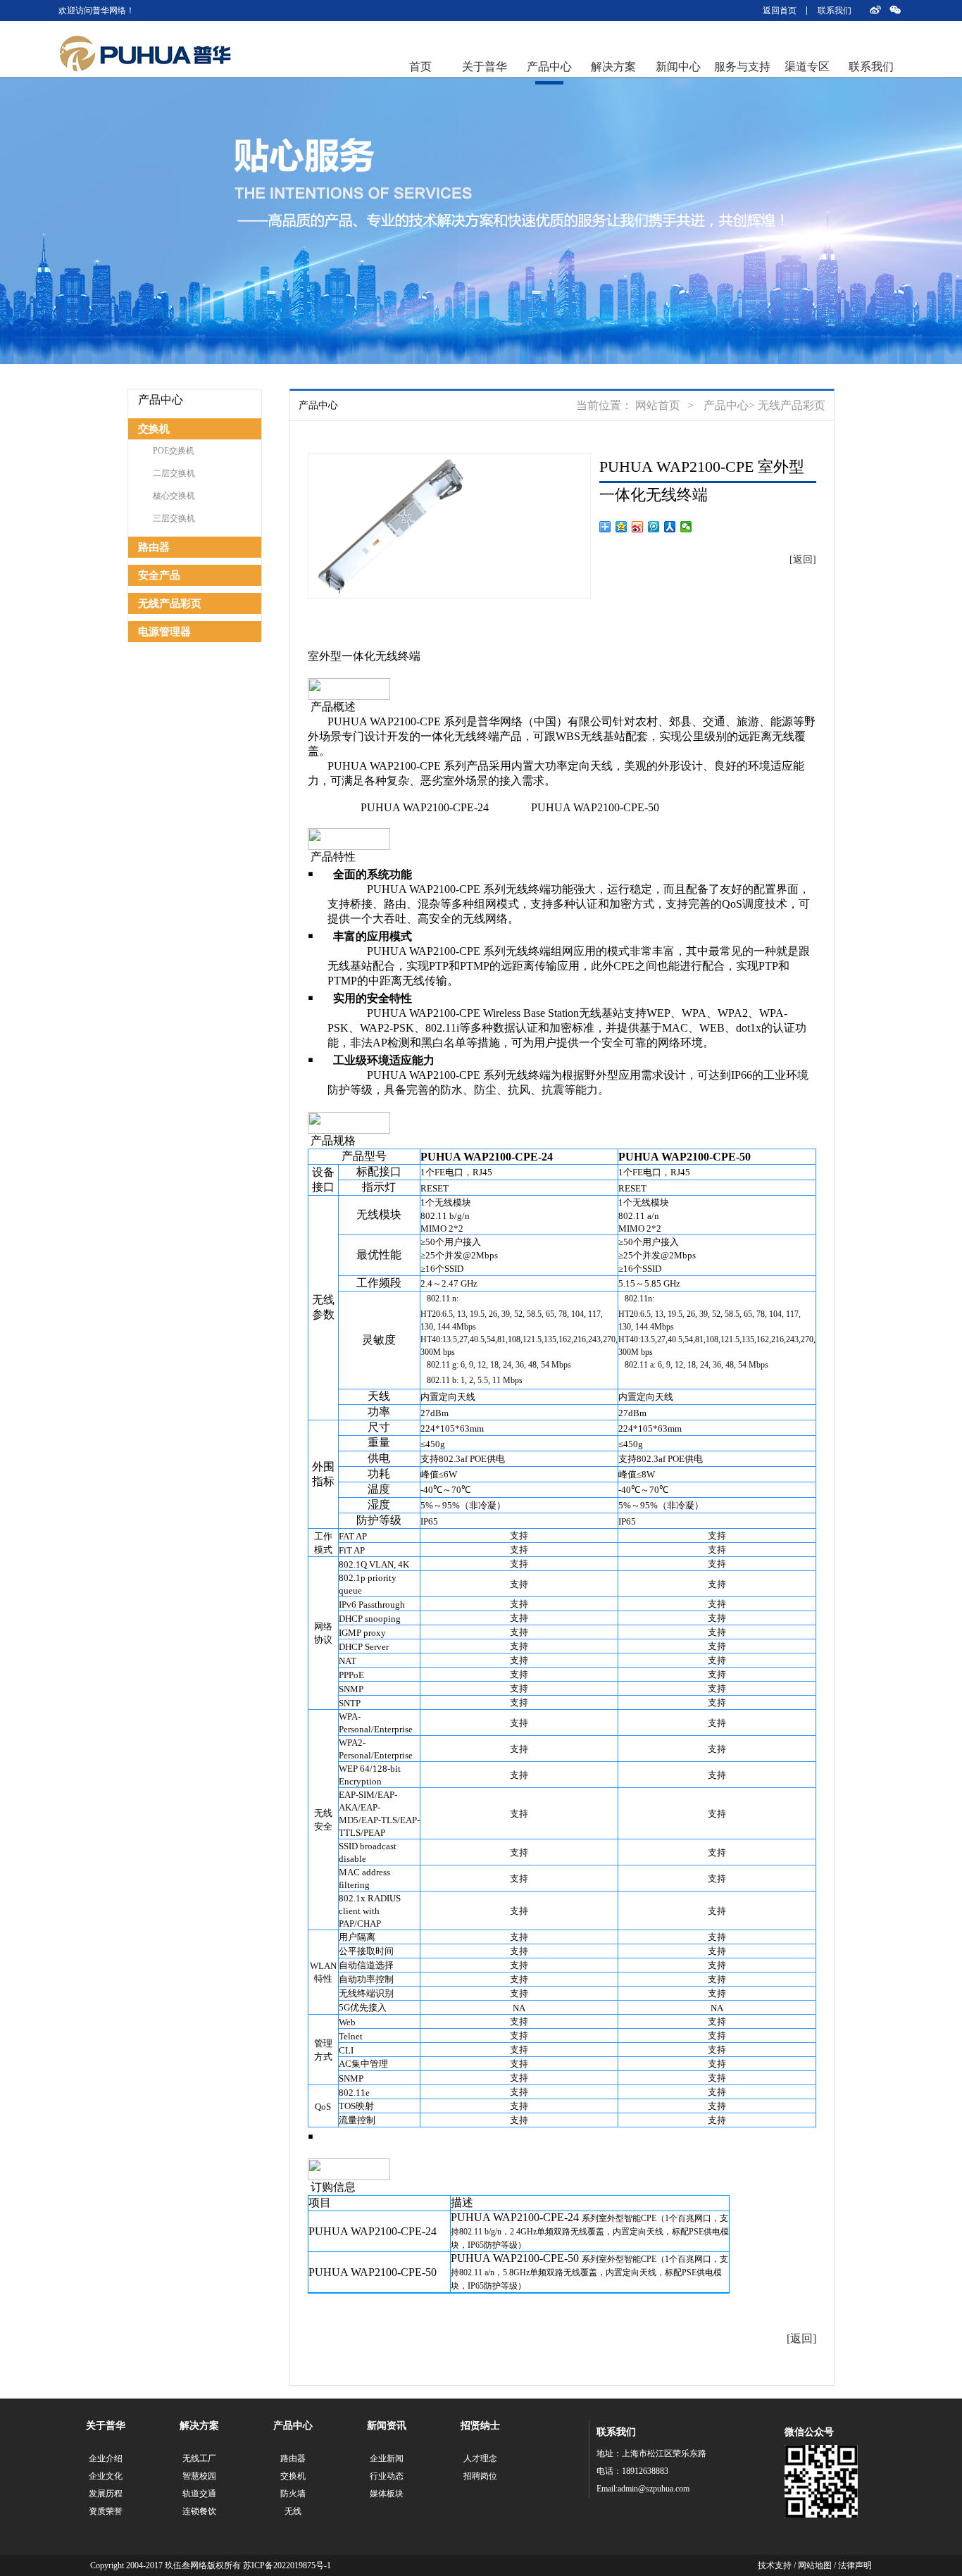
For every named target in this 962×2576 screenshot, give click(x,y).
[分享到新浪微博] (638, 527)
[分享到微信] (686, 527)
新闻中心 (678, 67)
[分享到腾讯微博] (654, 527)
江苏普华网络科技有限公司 (145, 54)
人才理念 (480, 2458)
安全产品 (159, 575)
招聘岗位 (480, 2476)
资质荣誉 (106, 2511)
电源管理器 (164, 632)
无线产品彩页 (170, 604)
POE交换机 (174, 451)
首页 (420, 67)
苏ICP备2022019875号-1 (287, 2565)
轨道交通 (199, 2494)
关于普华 (485, 67)
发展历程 (106, 2494)
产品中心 (549, 67)
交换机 (154, 429)
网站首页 (658, 405)
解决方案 (613, 67)
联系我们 (835, 11)
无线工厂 (199, 2458)
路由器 (154, 547)
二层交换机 (174, 473)
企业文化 (106, 2476)
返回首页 (780, 11)
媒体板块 (387, 2494)
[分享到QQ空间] (621, 527)
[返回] (803, 559)
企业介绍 (106, 2458)
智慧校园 (199, 2476)
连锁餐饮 (199, 2511)
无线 (293, 2511)
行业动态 (387, 2476)
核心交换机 (174, 496)
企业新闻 (387, 2458)
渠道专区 (807, 67)
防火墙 (293, 2494)
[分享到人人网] (670, 527)
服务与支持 (742, 67)
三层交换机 (174, 518)
